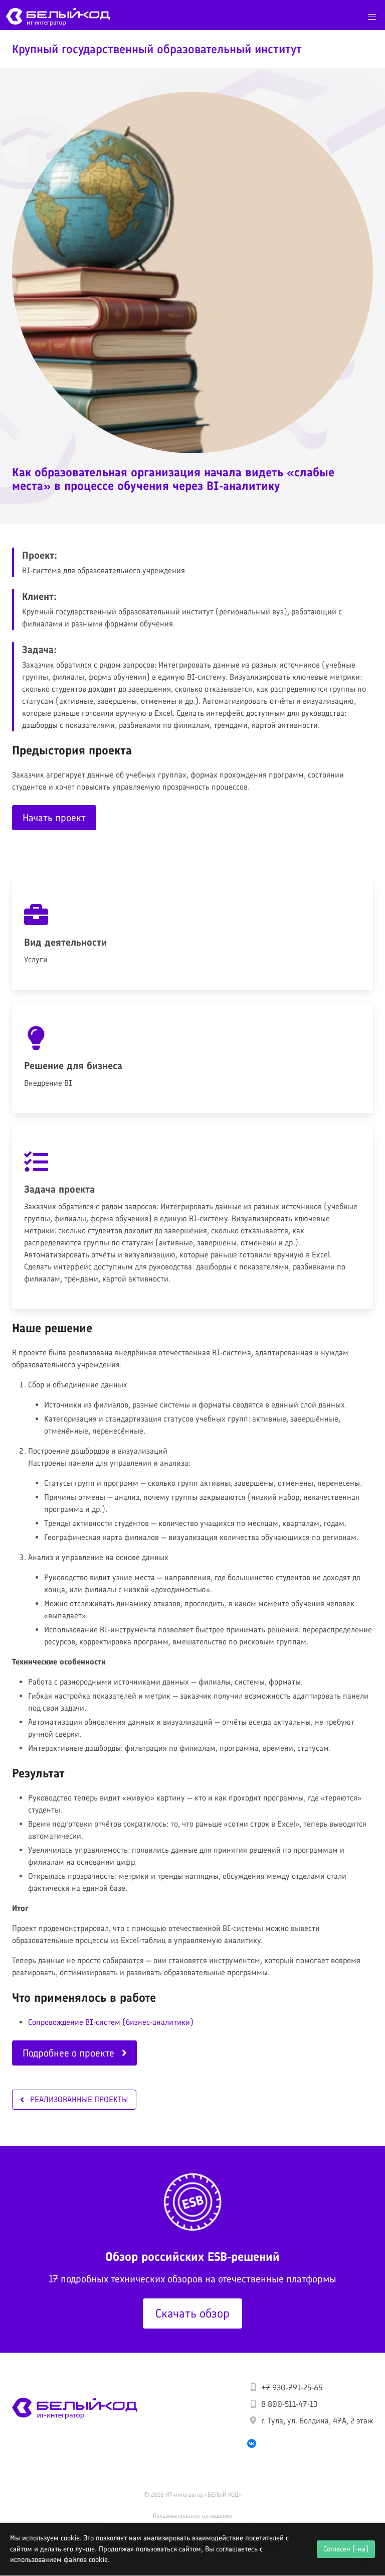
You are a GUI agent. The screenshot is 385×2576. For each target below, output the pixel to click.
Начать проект (54, 818)
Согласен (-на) (346, 2549)
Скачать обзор (192, 2313)
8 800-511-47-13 (289, 2404)
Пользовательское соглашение (192, 2516)
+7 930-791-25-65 (292, 2388)
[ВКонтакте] (252, 2443)
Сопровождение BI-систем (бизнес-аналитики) (111, 2022)
